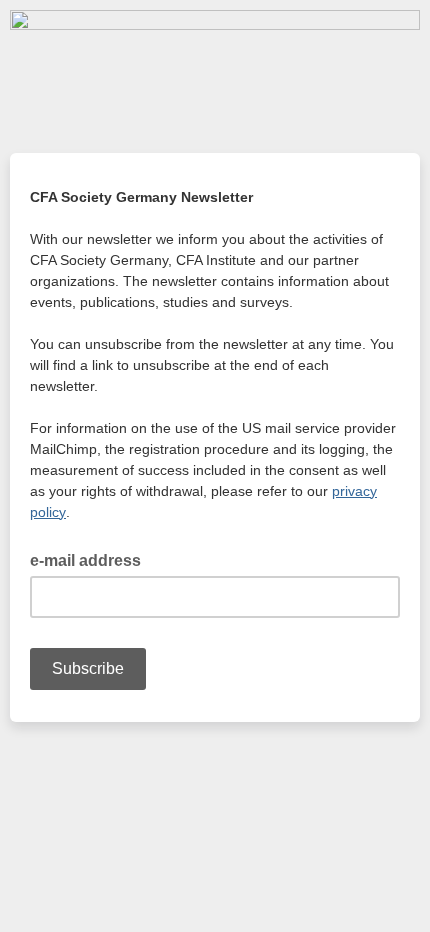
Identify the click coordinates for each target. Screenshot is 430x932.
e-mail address (91, 559)
